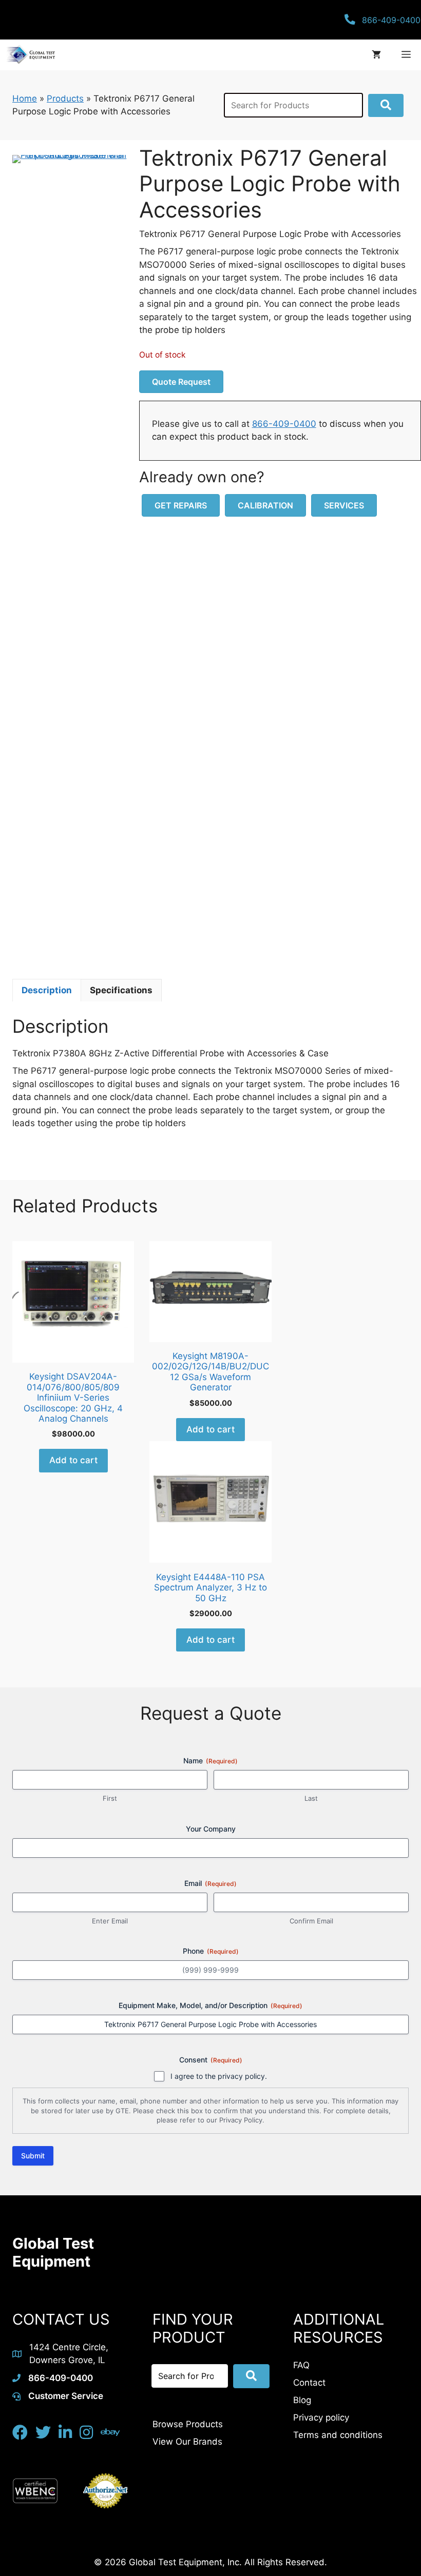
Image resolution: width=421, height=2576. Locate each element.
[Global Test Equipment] (30, 55)
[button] (386, 105)
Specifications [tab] (121, 990)
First (110, 1798)
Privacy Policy (241, 2120)
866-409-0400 (284, 424)
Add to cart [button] (73, 1460)
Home (25, 99)
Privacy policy (321, 2417)
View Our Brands (187, 2442)
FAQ (301, 2365)
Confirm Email (311, 1921)
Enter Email (110, 1921)
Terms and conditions (338, 2435)
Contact (309, 2383)
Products (65, 99)
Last (311, 1798)
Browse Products (188, 2424)
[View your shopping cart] (376, 55)
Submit (33, 2156)
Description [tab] (47, 990)
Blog (302, 2400)
